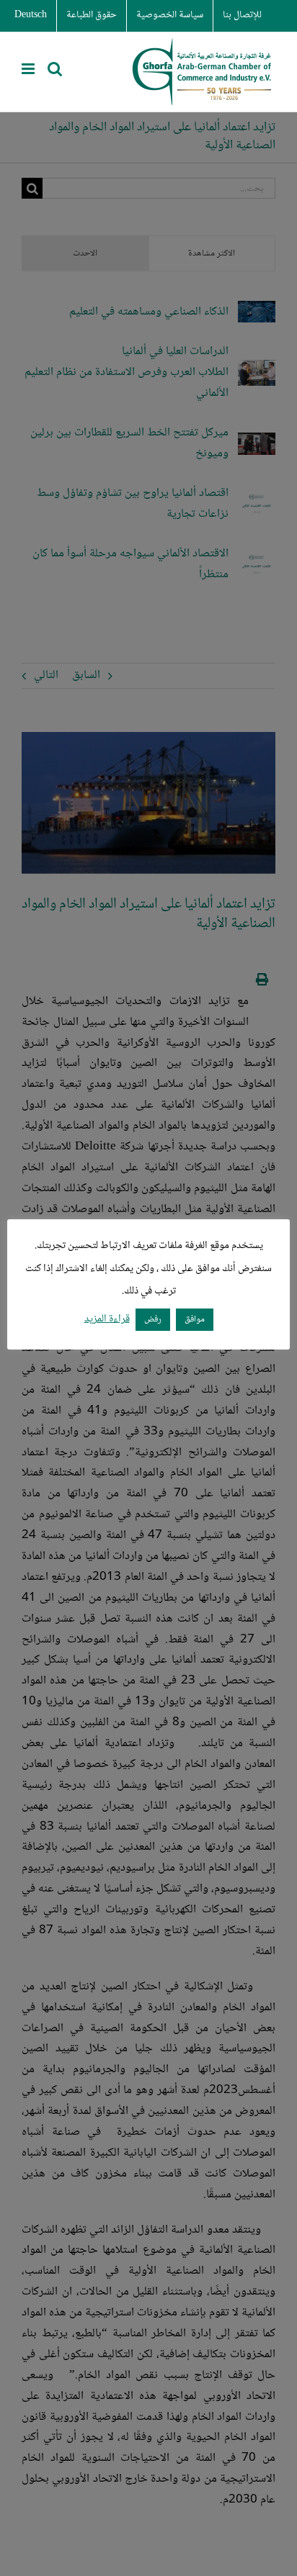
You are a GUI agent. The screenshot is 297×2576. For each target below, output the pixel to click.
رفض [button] (153, 1319)
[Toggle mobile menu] (29, 69)
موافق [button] (195, 1319)
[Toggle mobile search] (55, 69)
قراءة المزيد (107, 1320)
